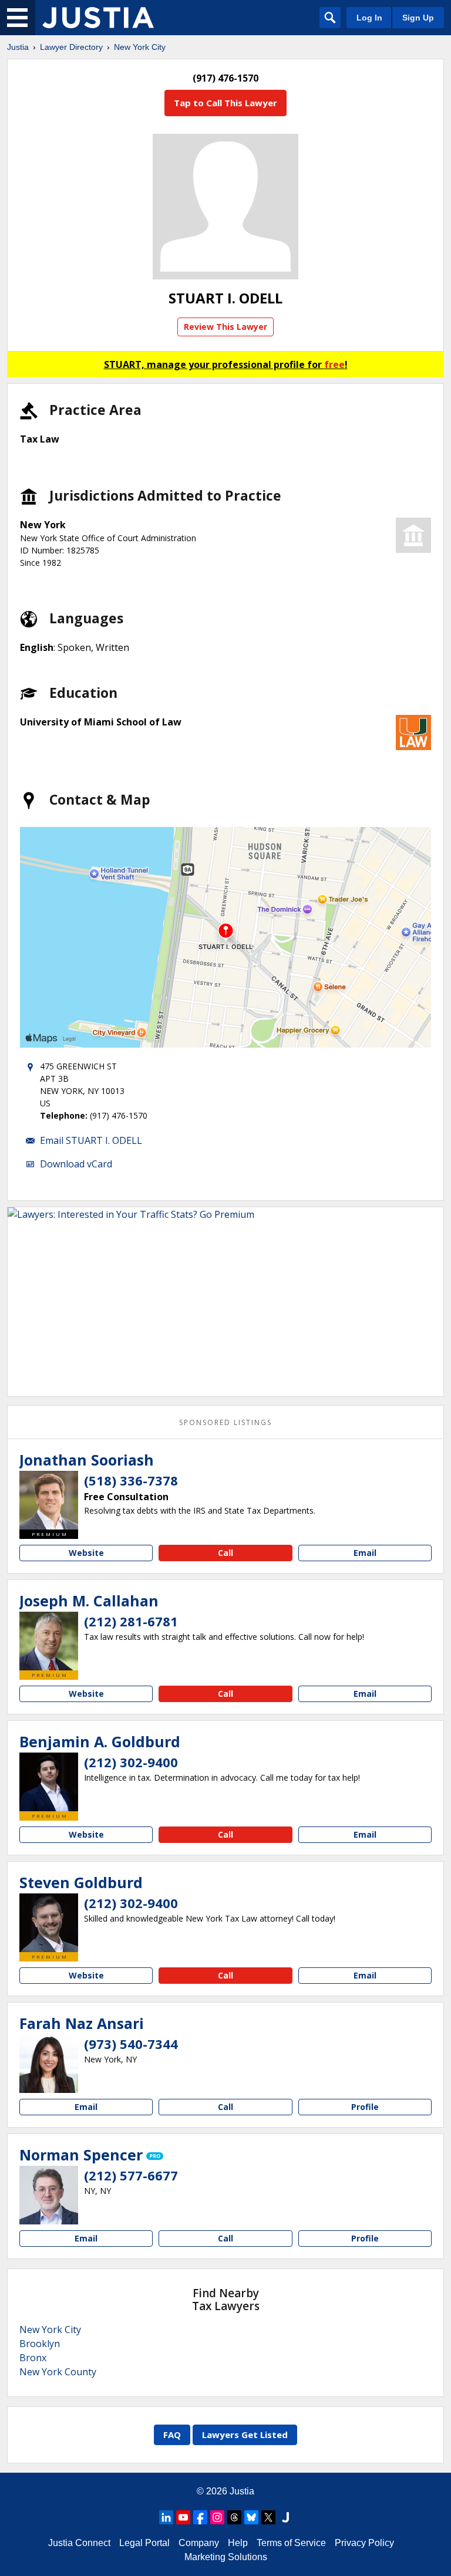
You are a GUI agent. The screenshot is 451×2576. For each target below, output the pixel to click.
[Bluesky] (251, 2517)
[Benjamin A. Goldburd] (49, 1782)
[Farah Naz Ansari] (49, 2064)
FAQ (172, 2435)
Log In (369, 18)
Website (86, 1553)
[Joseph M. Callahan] (49, 1641)
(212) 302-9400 (131, 1762)
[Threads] (234, 2517)
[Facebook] (200, 2517)
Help (238, 2543)
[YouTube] (183, 2517)
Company (199, 2543)
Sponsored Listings (225, 1422)
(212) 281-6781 (131, 1621)
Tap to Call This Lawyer (225, 103)
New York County (58, 2372)
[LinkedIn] (166, 2517)
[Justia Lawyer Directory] (98, 18)
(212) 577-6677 (131, 2175)
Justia (18, 47)
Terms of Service (291, 2543)
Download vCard (76, 1164)
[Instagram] (217, 2517)
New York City (140, 47)
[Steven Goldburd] (49, 1923)
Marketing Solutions (226, 2557)
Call (225, 1553)
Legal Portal (144, 2543)
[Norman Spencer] (49, 2195)
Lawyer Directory (71, 47)
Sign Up (418, 18)
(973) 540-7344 (131, 2044)
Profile (365, 2107)
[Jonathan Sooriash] (49, 1500)
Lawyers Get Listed (245, 2435)
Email (365, 1553)
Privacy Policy (364, 2543)
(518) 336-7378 (131, 1480)
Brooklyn (40, 2344)
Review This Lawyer (225, 327)
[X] (268, 2517)
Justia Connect (79, 2543)
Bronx (33, 2358)
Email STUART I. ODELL (91, 1140)
